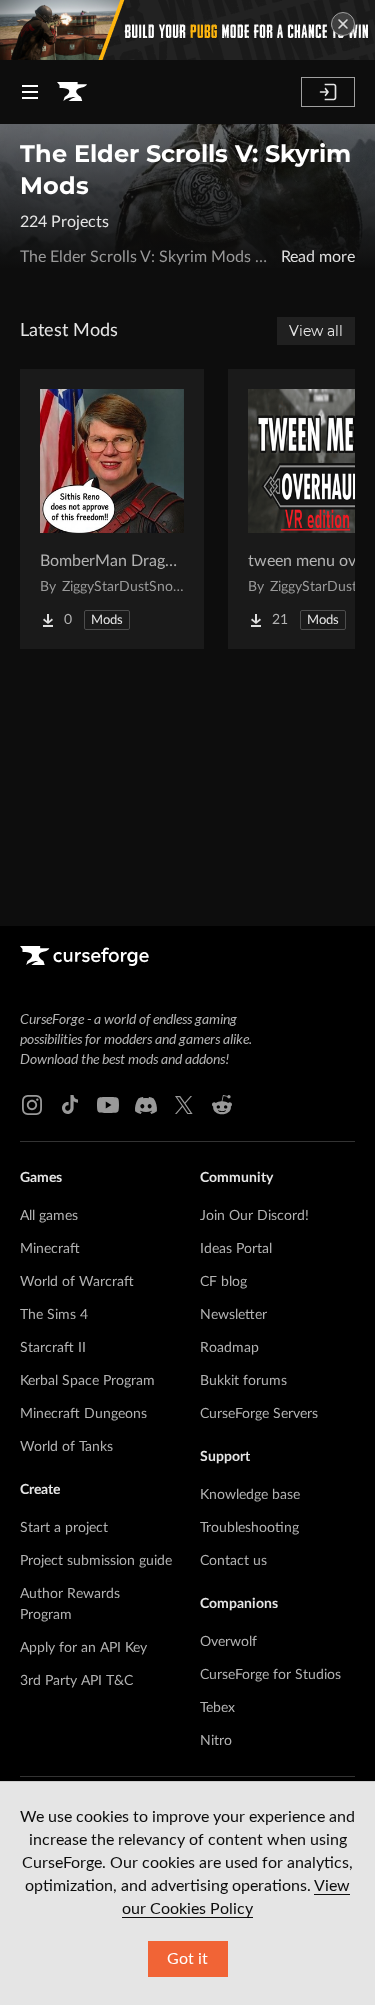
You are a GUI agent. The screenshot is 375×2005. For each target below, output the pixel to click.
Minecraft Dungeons (83, 1414)
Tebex (217, 1708)
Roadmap (229, 1348)
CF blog (223, 1282)
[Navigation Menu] (30, 92)
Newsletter (233, 1315)
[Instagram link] (32, 1105)
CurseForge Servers (259, 1414)
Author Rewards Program (70, 1604)
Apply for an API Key (83, 1648)
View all (316, 331)
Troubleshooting (249, 1528)
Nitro (216, 1741)
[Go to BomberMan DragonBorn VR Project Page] (112, 509)
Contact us (233, 1561)
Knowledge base (250, 1495)
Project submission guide (96, 1561)
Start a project (64, 1528)
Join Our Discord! (254, 1216)
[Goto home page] (72, 92)
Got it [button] (187, 1959)
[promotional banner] (187, 30)
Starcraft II (53, 1348)
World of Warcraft (77, 1282)
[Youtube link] (108, 1105)
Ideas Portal (236, 1249)
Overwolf (228, 1642)
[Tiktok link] (70, 1105)
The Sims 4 (54, 1315)
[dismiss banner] (343, 24)
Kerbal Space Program (87, 1381)
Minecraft (50, 1249)
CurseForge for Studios (270, 1675)
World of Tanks (66, 1447)
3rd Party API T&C (76, 1681)
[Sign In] (328, 92)
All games (49, 1216)
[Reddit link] (222, 1105)
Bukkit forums (243, 1381)
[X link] (184, 1105)
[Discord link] (146, 1105)
